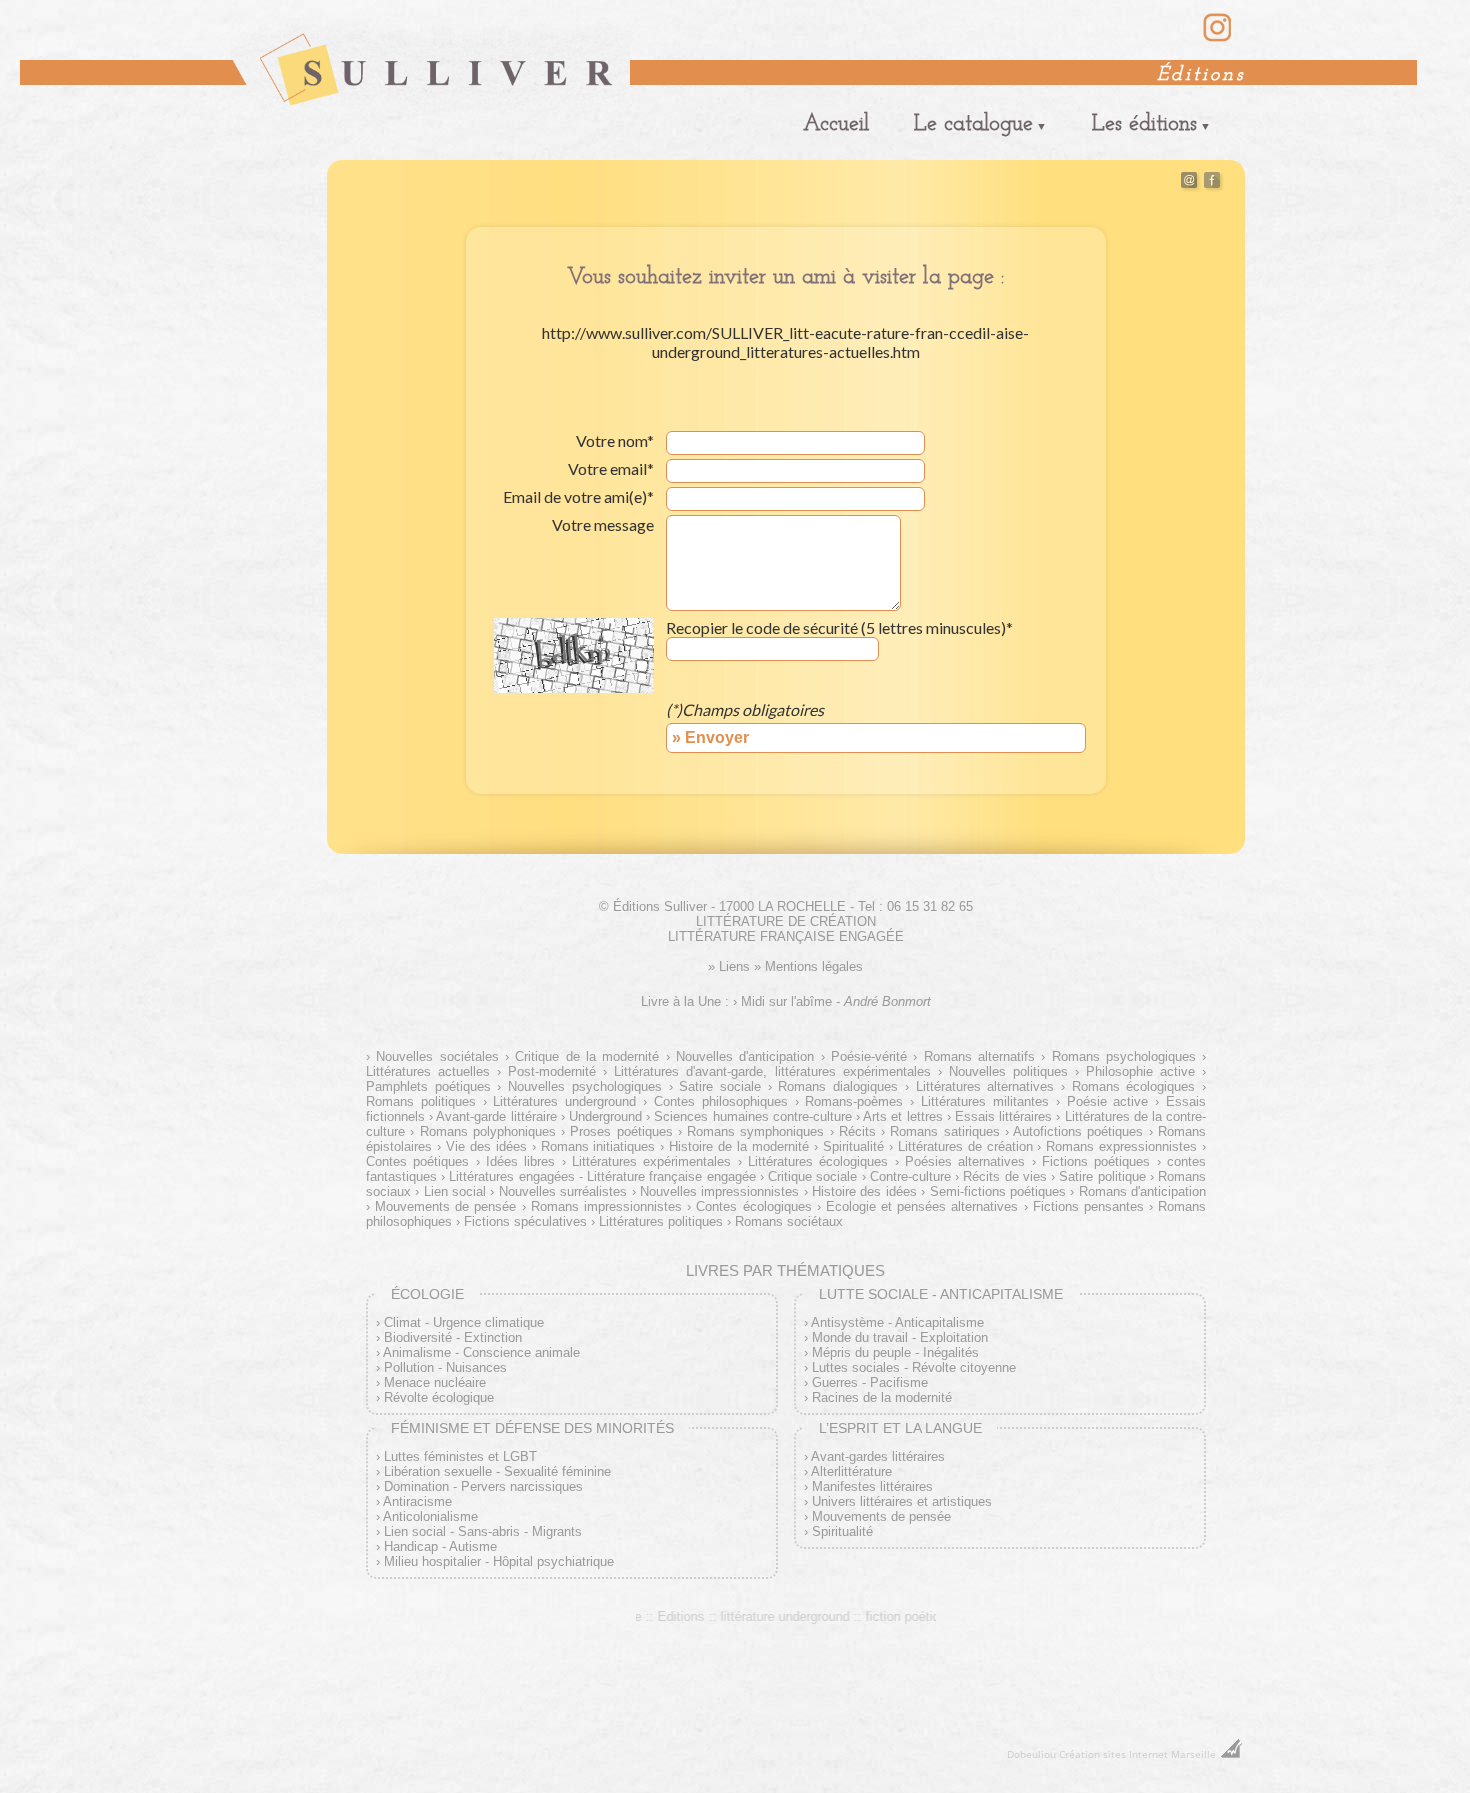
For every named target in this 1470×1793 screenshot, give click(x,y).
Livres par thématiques (785, 1270)
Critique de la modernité (587, 1056)
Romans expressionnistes (1121, 1146)
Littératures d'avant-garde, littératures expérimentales (772, 1071)
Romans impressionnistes (606, 1206)
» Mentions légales (808, 966)
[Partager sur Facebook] (1212, 183)
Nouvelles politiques (1008, 1071)
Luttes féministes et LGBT (460, 1456)
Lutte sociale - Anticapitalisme (941, 1294)
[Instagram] (1217, 39)
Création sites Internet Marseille (1137, 1754)
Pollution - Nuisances (445, 1367)
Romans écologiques (1133, 1086)
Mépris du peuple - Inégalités (895, 1352)
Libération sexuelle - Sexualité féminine (497, 1471)
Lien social (455, 1191)
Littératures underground (564, 1101)
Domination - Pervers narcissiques (483, 1486)
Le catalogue (973, 124)
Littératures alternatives (985, 1086)
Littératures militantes (985, 1101)
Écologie (427, 1294)
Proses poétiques (621, 1131)
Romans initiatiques (598, 1146)
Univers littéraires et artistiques (902, 1501)
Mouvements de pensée (445, 1206)
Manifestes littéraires (872, 1486)
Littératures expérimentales (651, 1161)
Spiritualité (853, 1146)
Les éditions (1144, 124)
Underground (605, 1116)
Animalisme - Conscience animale (481, 1352)
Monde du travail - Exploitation (900, 1337)
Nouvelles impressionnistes (719, 1191)
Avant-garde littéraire (496, 1116)
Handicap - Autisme (440, 1546)
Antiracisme (417, 1501)
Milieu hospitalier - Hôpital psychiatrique (499, 1561)
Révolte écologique (439, 1397)
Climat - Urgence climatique (464, 1322)
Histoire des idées (864, 1191)
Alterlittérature (851, 1471)
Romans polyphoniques (488, 1131)
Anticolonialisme (430, 1516)
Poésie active (1108, 1101)
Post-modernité (552, 1071)
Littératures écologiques (818, 1161)
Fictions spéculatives (525, 1221)
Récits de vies (1004, 1176)
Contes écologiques (753, 1206)
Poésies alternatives (965, 1161)
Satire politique (1102, 1176)
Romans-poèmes (854, 1101)
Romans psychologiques (1124, 1056)
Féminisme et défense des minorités (532, 1428)
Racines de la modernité (882, 1397)
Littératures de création (965, 1146)
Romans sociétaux (789, 1221)
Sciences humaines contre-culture (752, 1116)
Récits (857, 1131)
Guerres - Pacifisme (870, 1382)
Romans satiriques (944, 1131)
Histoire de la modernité (739, 1146)
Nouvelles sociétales (437, 1056)
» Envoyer (710, 737)
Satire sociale (720, 1086)
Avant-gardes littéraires (878, 1456)
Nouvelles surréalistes (563, 1191)
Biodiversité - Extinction (453, 1337)
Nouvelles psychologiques (584, 1086)
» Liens (729, 966)
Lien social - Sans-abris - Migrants (483, 1531)
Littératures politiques (661, 1221)
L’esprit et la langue (900, 1428)
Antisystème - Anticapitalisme (897, 1322)
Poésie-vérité (869, 1056)
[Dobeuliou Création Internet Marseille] (1231, 1754)
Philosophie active (1140, 1071)
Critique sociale (812, 1176)
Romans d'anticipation (1142, 1191)
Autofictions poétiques (1078, 1131)
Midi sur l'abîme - (836, 1001)
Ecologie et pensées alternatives (922, 1206)
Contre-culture (910, 1176)
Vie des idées (486, 1146)
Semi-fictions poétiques (998, 1191)
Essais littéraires (1003, 1116)
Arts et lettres (902, 1116)
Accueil (836, 124)
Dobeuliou (1031, 1754)
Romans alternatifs (979, 1056)
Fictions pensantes (1088, 1206)
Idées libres (520, 1161)
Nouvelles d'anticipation (745, 1056)
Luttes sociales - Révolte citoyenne (914, 1367)
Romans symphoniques (755, 1131)
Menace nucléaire (435, 1382)
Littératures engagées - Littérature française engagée (602, 1176)
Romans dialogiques (838, 1086)
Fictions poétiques (1096, 1161)
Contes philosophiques (721, 1101)
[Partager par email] (1189, 183)
